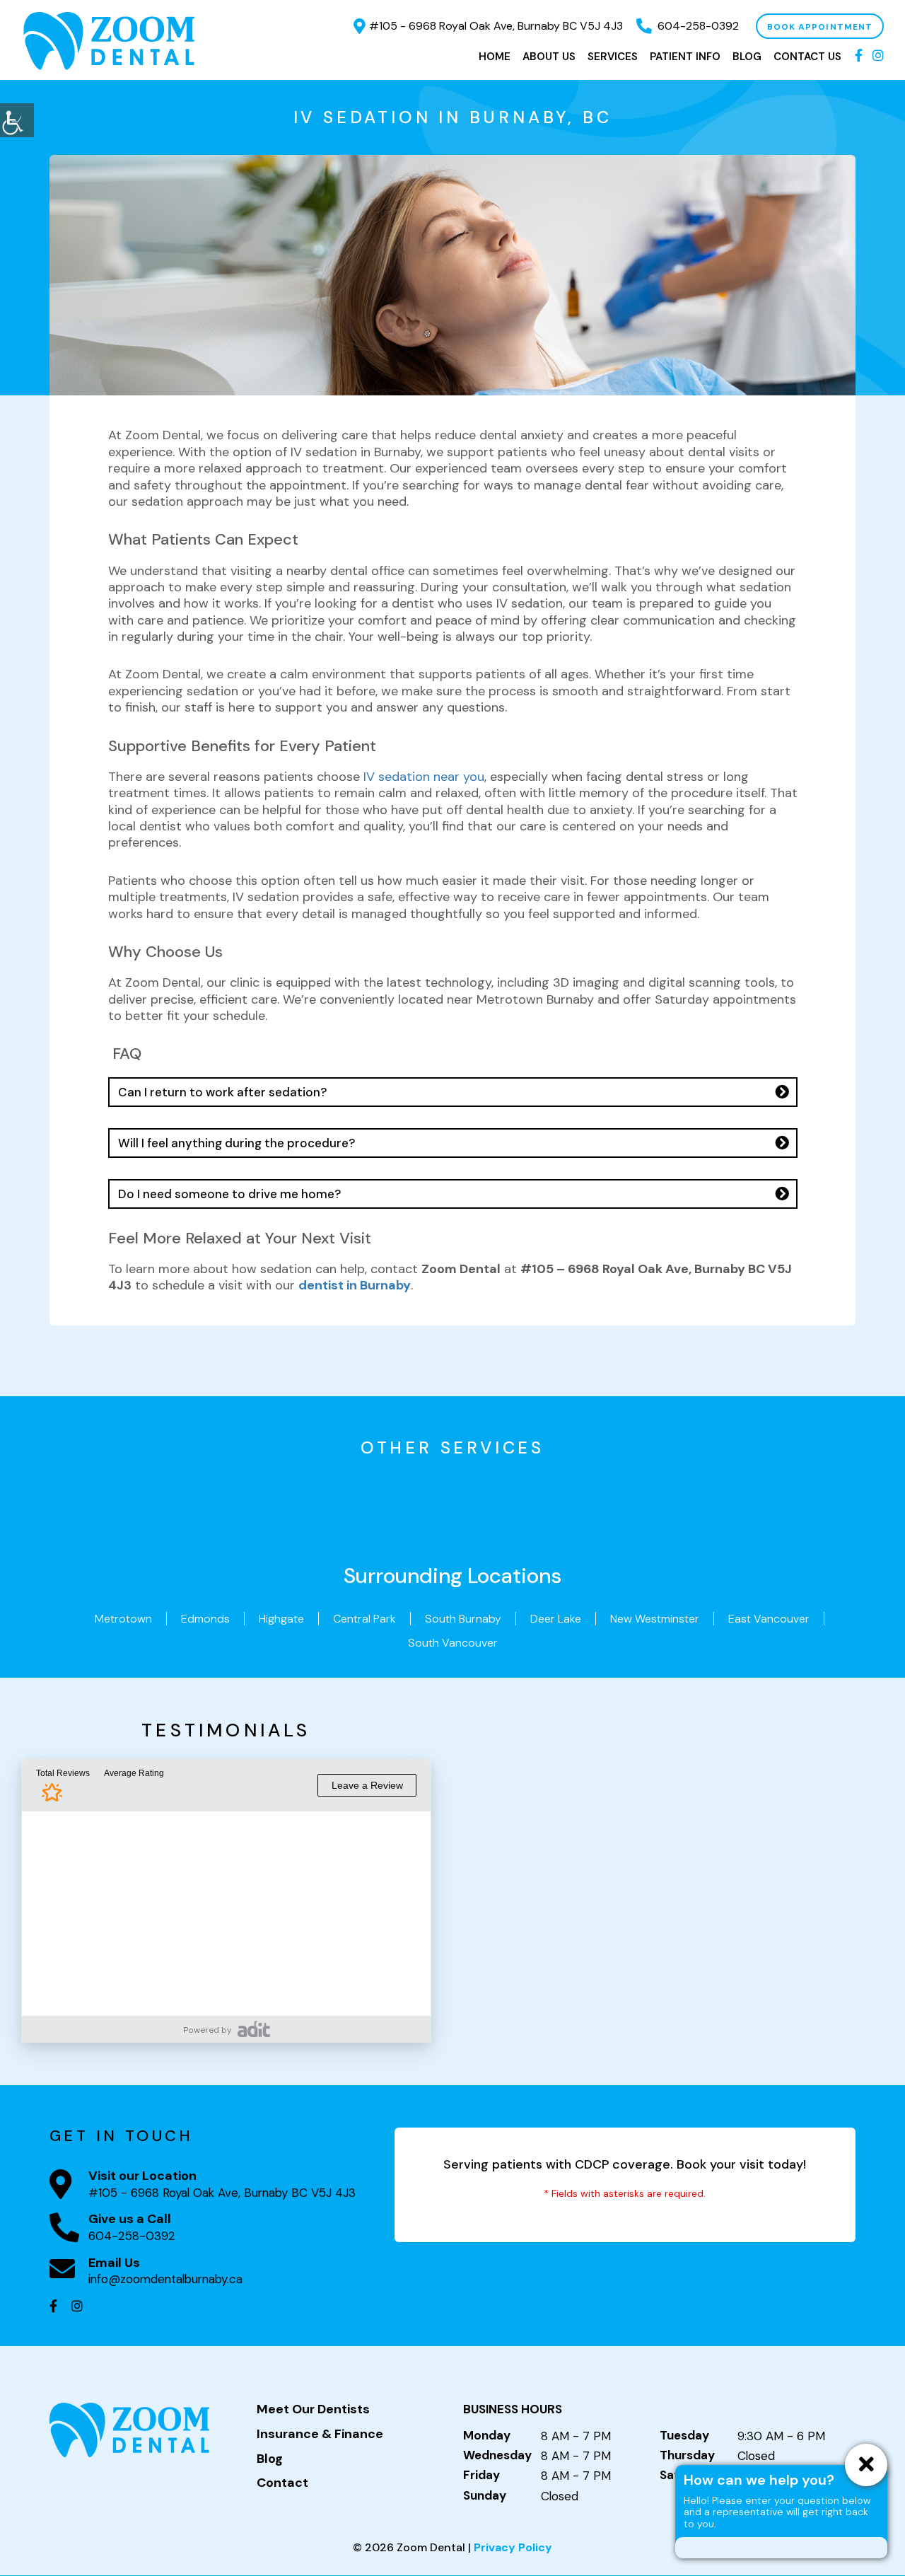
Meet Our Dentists (313, 2410)
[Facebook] (859, 57)
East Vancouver (769, 1619)
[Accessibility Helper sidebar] (17, 120)
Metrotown (123, 1619)
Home (495, 57)
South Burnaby (463, 1619)
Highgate (281, 1619)
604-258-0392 (698, 26)
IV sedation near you (424, 777)
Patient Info (685, 57)
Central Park (364, 1619)
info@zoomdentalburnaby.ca (165, 2279)
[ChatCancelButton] (866, 2465)
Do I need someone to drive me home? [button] (229, 1194)
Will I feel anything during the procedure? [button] (237, 1143)
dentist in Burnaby (355, 1285)
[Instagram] (878, 57)
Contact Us (807, 57)
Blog (747, 57)
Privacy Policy (513, 2547)
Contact (282, 2484)
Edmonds (205, 1619)
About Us (549, 57)
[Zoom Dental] (110, 40)
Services (613, 57)
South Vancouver (453, 1643)
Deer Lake (556, 1619)
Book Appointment (820, 27)
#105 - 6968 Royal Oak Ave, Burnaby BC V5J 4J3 (496, 26)
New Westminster (655, 1619)
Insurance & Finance (320, 2435)
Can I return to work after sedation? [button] (222, 1092)
